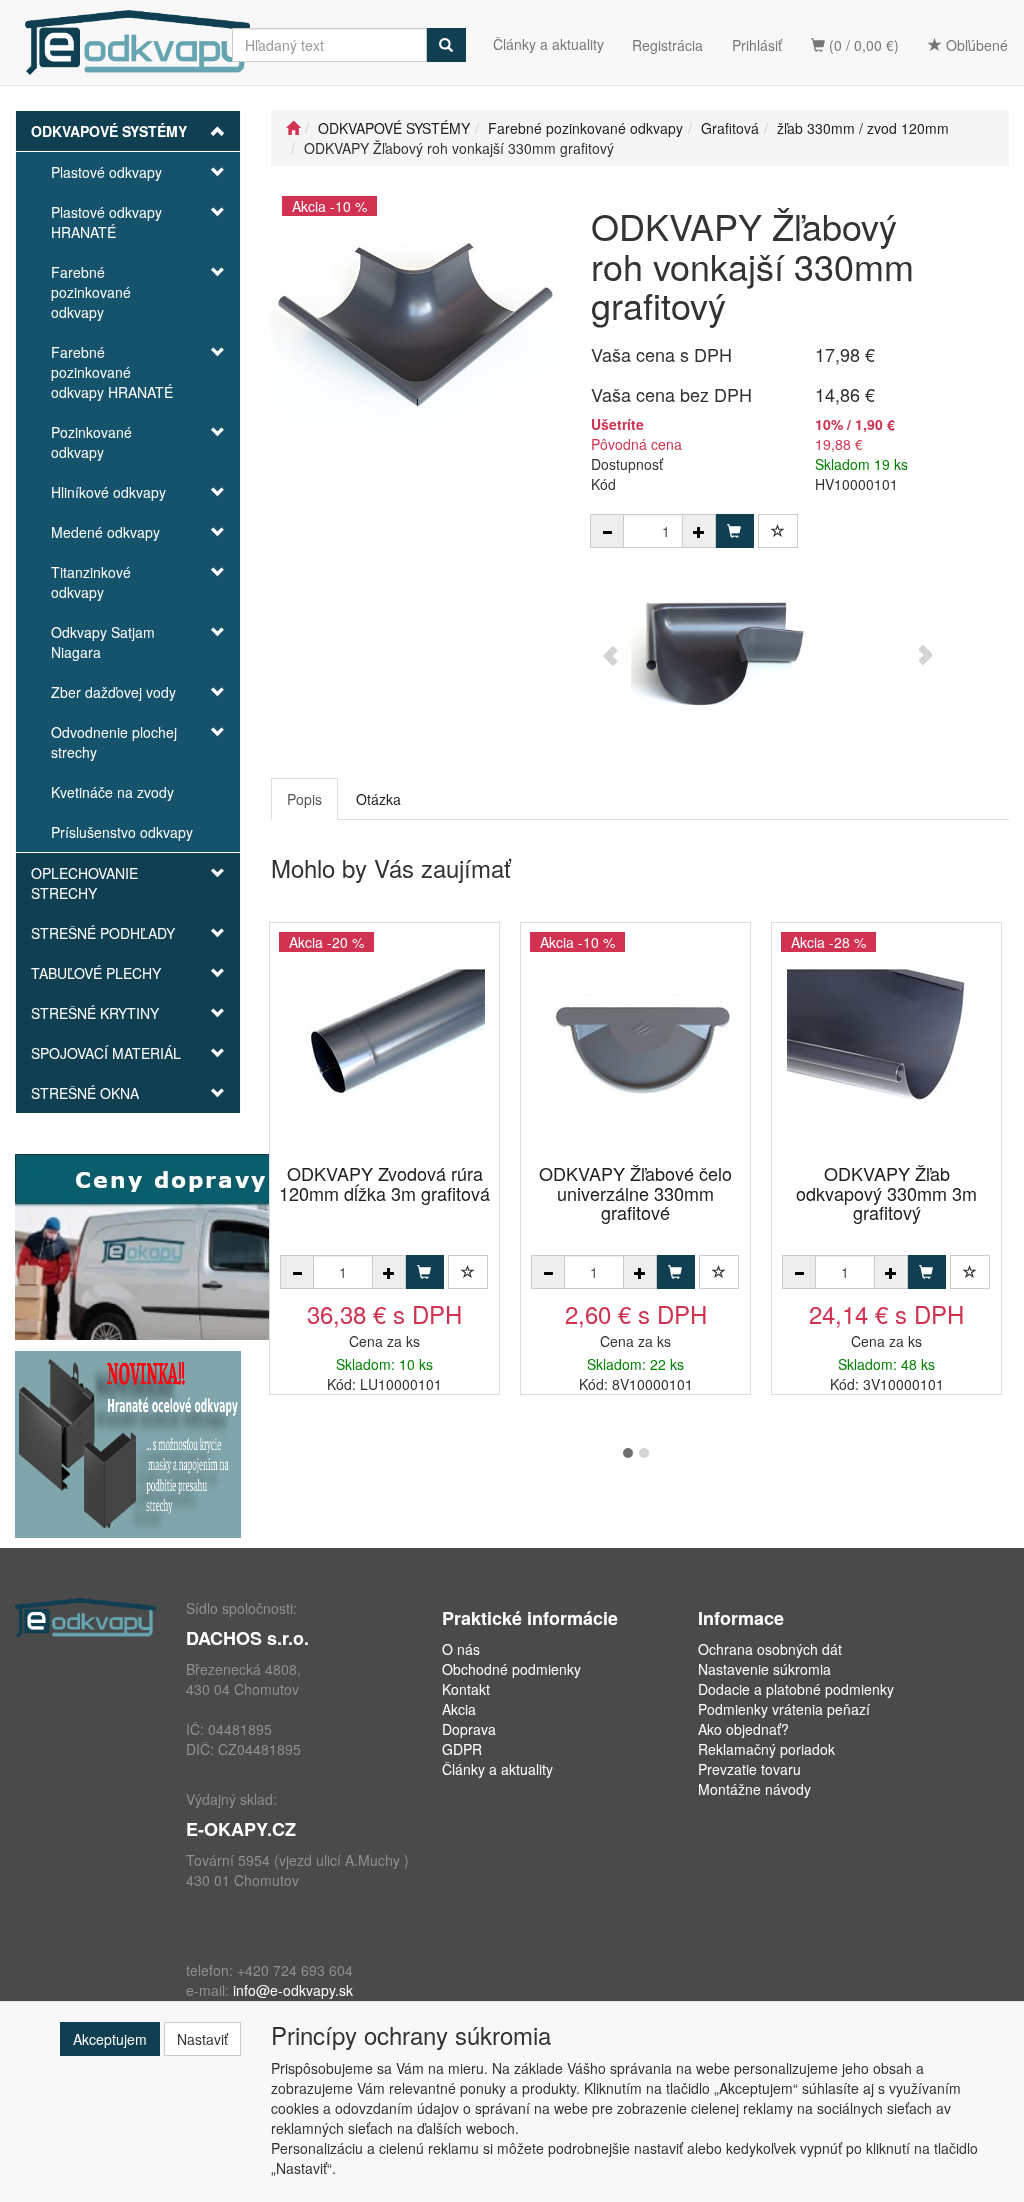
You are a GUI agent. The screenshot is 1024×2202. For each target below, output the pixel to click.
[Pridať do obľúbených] (778, 531)
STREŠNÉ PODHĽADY (103, 933)
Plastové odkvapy (106, 172)
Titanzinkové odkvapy (91, 582)
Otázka (378, 799)
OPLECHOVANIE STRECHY (84, 883)
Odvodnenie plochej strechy (114, 742)
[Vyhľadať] (446, 45)
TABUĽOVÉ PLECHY (96, 973)
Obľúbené (975, 45)
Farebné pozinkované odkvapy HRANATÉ (112, 372)
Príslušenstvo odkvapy (122, 832)
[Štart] (293, 128)
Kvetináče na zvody (112, 792)
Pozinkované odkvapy (91, 442)
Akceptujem (110, 2039)
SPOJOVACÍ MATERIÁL (106, 1053)
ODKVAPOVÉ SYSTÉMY (109, 131)
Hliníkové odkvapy (108, 492)
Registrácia (667, 45)
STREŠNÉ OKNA (85, 1093)
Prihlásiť (757, 45)
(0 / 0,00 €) (862, 45)
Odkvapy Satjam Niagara (103, 642)
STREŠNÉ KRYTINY (95, 1013)
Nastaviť (202, 2039)
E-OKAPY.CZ (241, 1829)
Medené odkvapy (105, 532)
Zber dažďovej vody (113, 692)
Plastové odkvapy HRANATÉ (106, 222)
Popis (304, 799)
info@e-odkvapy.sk (293, 1990)
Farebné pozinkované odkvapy (91, 292)
